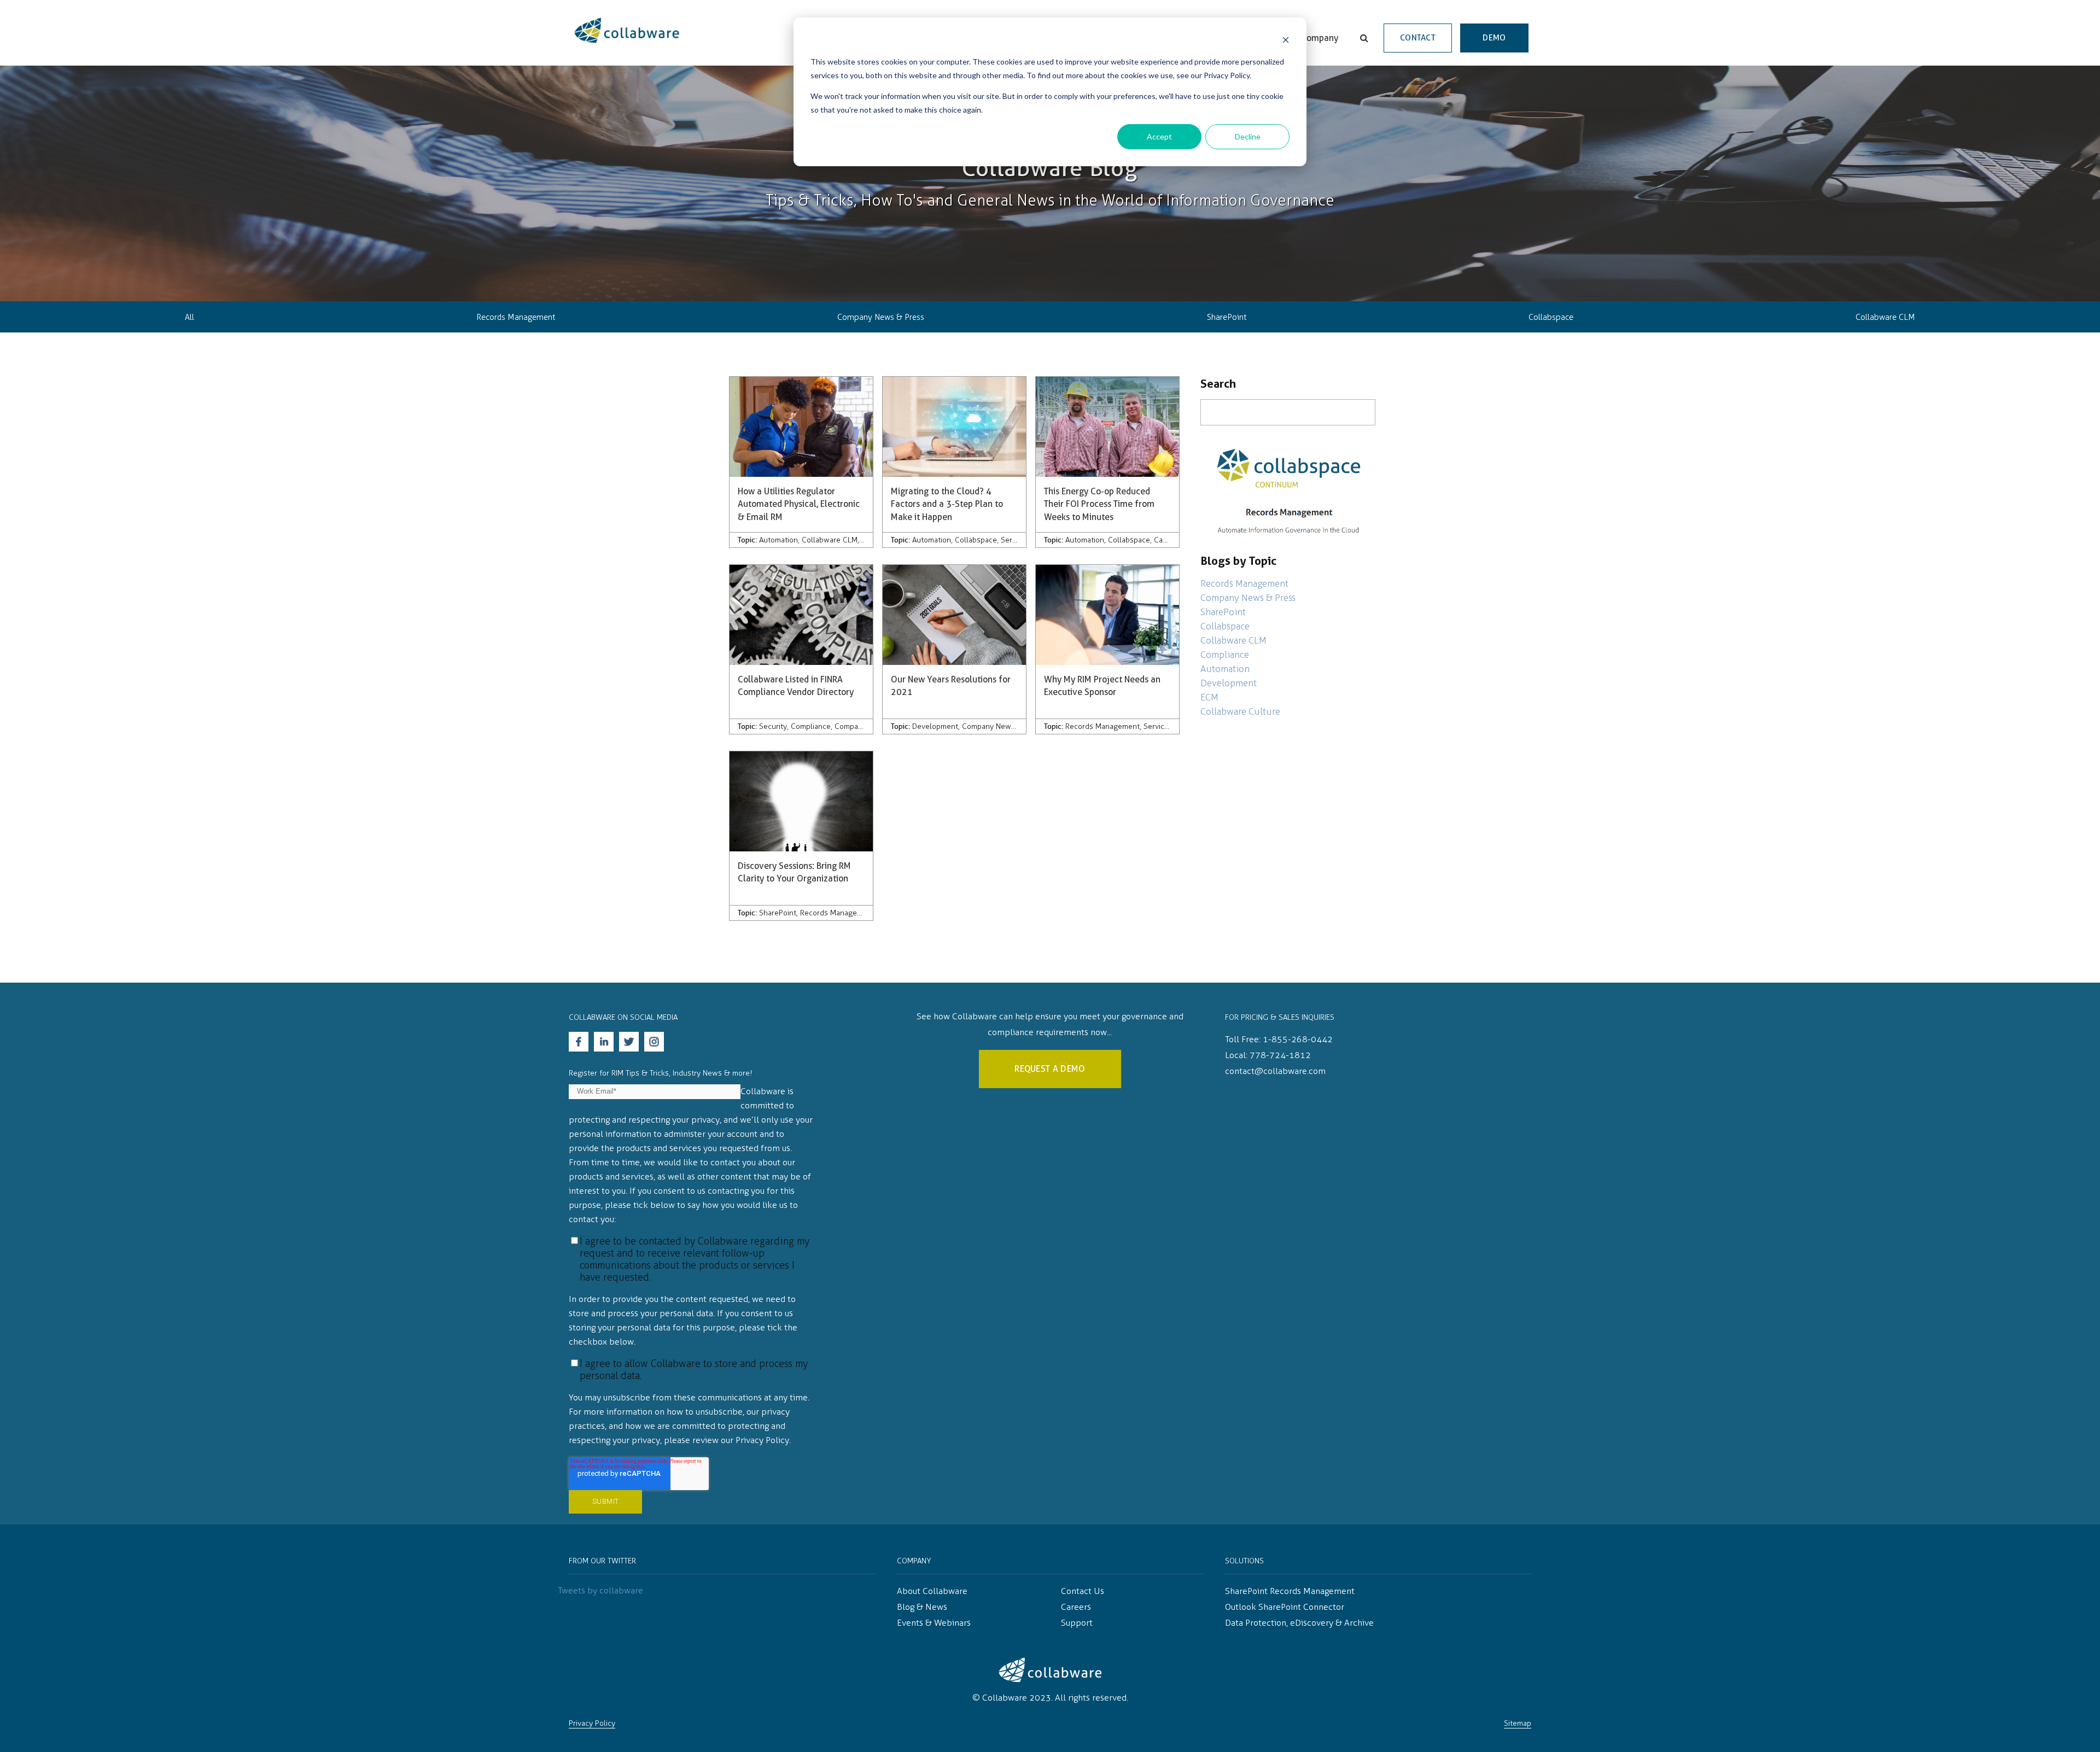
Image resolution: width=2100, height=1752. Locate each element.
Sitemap (1518, 1723)
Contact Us (1083, 1591)
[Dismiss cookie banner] (1286, 41)
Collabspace (1551, 317)
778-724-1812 (1280, 1055)
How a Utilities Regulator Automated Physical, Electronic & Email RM (799, 504)
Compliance (811, 726)
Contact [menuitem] (1418, 38)
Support (1077, 1623)
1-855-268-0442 (1298, 1039)
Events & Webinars (934, 1623)
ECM (1209, 697)
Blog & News (922, 1607)
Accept (1159, 136)
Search (1218, 384)
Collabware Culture (1240, 711)
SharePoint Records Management (1290, 1591)
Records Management (516, 317)
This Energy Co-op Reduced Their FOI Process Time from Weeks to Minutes (1099, 504)
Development (935, 726)
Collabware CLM (1885, 317)
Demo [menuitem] (1494, 38)
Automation (778, 540)
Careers (1076, 1607)
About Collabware (932, 1591)
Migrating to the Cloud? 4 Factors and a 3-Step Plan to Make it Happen (947, 504)
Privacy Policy (592, 1723)
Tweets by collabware (600, 1590)
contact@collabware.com (1275, 1071)
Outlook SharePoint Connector (1285, 1607)
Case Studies (1176, 540)
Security (773, 726)
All (189, 317)
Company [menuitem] (1320, 38)
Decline (1248, 136)
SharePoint (1227, 317)
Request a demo (1050, 1069)
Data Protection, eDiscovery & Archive (1299, 1623)
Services (1015, 540)
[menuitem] (1364, 38)
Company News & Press (881, 317)
